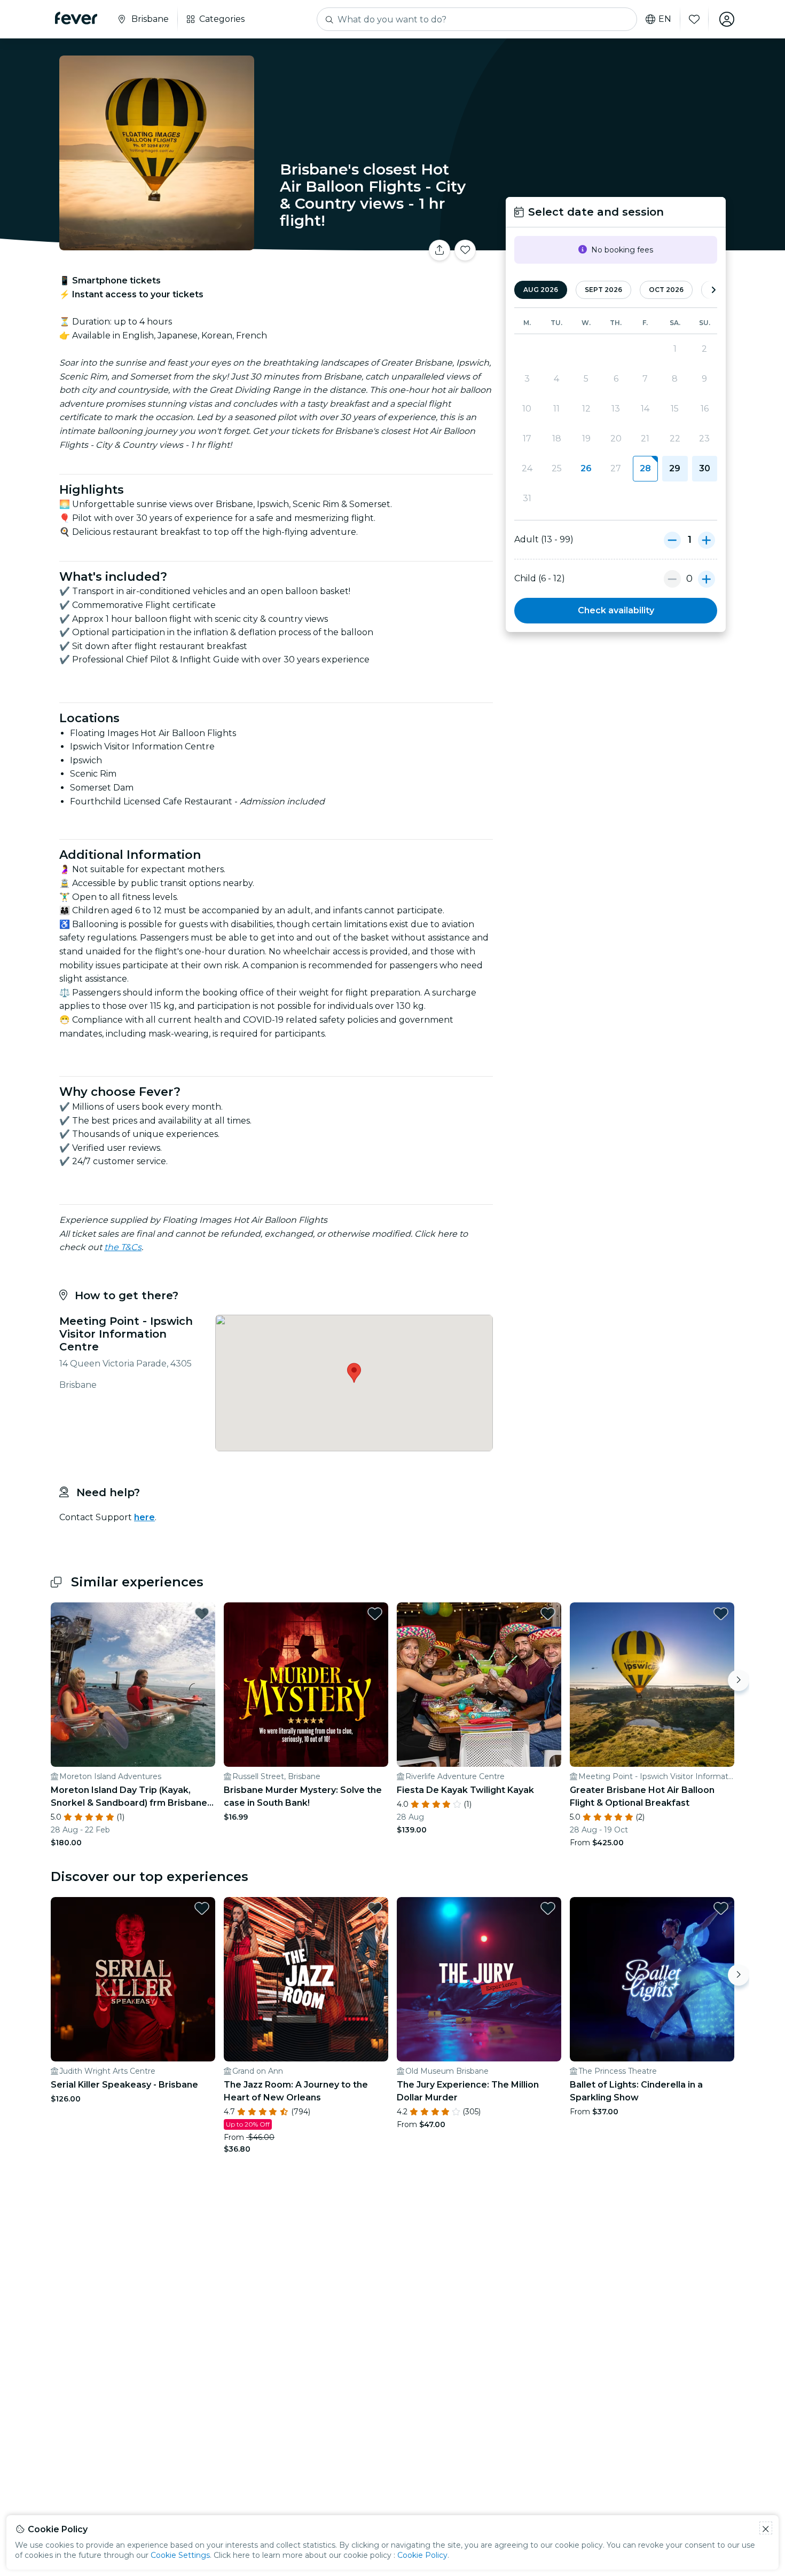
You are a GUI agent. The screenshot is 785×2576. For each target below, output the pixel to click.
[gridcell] (645, 469)
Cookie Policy (422, 2555)
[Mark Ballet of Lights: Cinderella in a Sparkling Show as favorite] (721, 1908)
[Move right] (739, 1680)
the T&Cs (123, 1247)
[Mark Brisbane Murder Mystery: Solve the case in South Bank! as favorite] (375, 1614)
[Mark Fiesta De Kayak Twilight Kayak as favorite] (548, 1614)
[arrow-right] (713, 290)
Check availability (616, 610)
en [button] (665, 19)
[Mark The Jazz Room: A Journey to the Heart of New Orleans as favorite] (375, 1908)
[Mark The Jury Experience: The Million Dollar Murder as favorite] (548, 1908)
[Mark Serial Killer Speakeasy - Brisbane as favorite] (202, 1908)
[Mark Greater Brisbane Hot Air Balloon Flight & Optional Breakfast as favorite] (721, 1614)
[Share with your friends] (439, 250)
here (144, 1517)
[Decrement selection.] (672, 540)
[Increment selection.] (706, 540)
